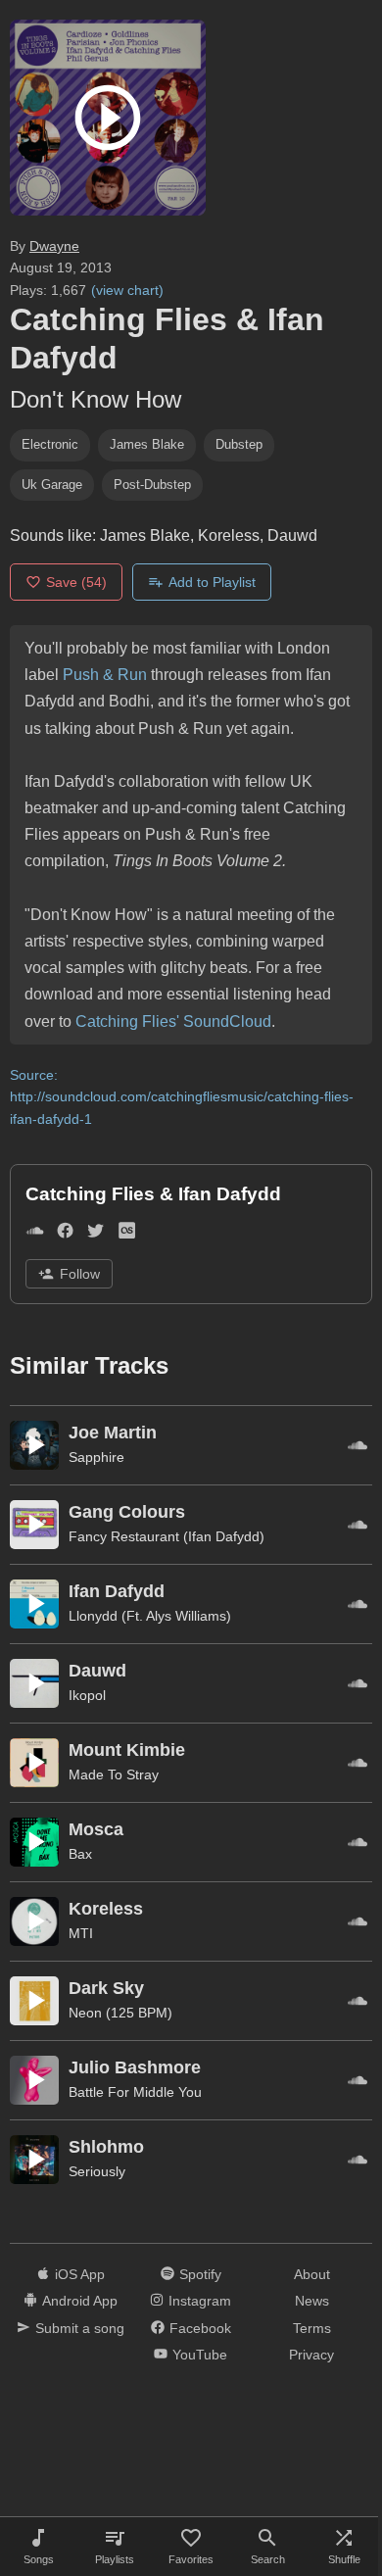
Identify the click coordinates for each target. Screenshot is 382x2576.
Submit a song (80, 2328)
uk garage (52, 485)
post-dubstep (152, 485)
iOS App (80, 2274)
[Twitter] (95, 1235)
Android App (80, 2301)
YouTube (200, 2355)
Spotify (200, 2274)
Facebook (200, 2328)
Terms (312, 2328)
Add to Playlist (212, 582)
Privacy (311, 2355)
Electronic (50, 444)
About (312, 2274)
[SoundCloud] (35, 1235)
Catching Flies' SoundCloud (173, 1021)
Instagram (200, 2301)
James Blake (147, 444)
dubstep (239, 444)
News (312, 2301)
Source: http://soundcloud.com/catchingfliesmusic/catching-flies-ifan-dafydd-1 (182, 1097)
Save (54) (76, 582)
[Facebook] (65, 1235)
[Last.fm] (127, 1235)
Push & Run (105, 675)
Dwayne (54, 246)
